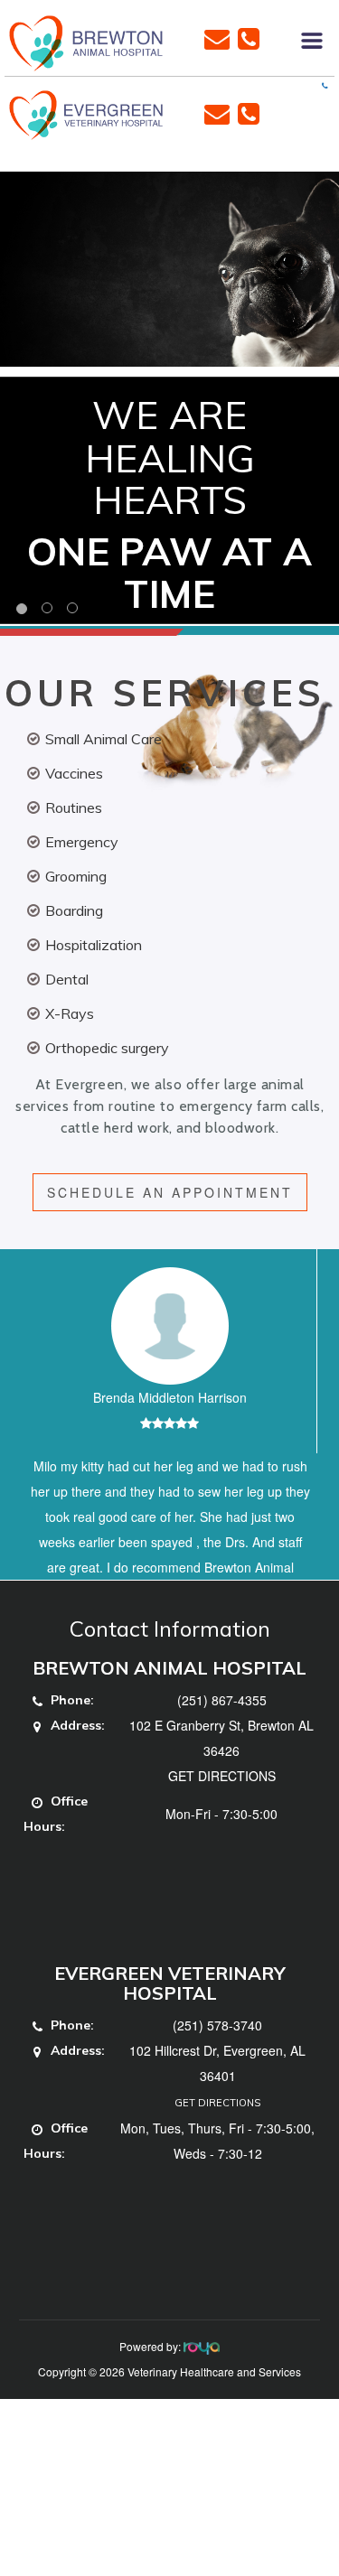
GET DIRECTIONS (222, 1852)
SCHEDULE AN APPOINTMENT (170, 1192)
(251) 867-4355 (222, 1776)
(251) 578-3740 (217, 2101)
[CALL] (249, 37)
